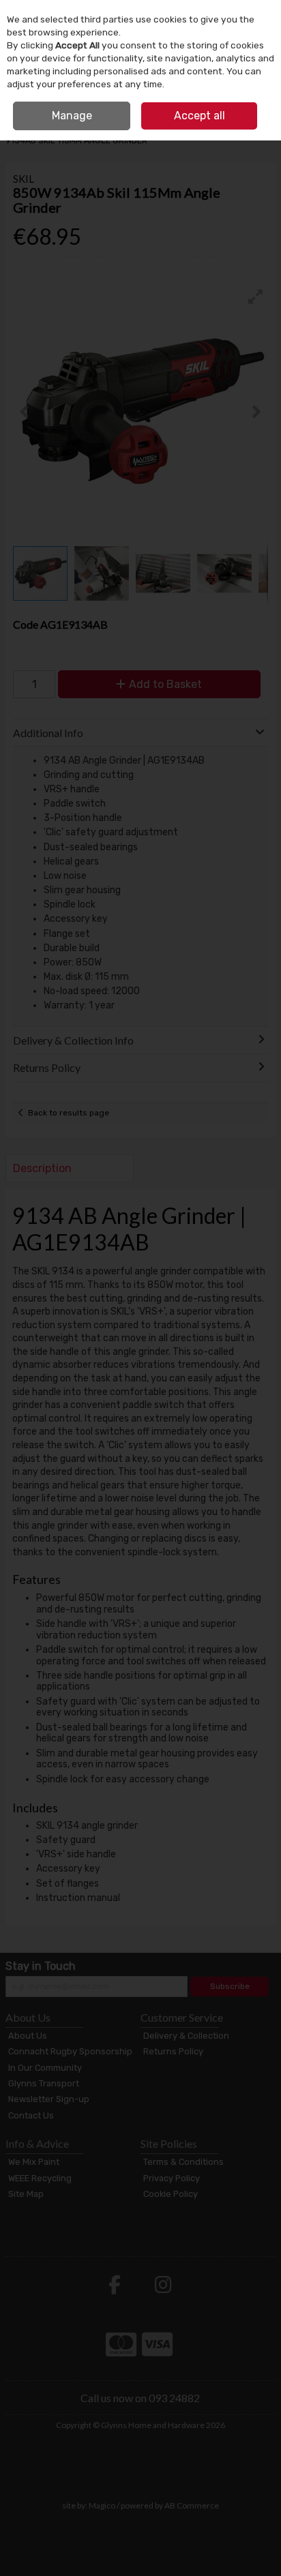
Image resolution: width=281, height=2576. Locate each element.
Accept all (199, 116)
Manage (72, 116)
